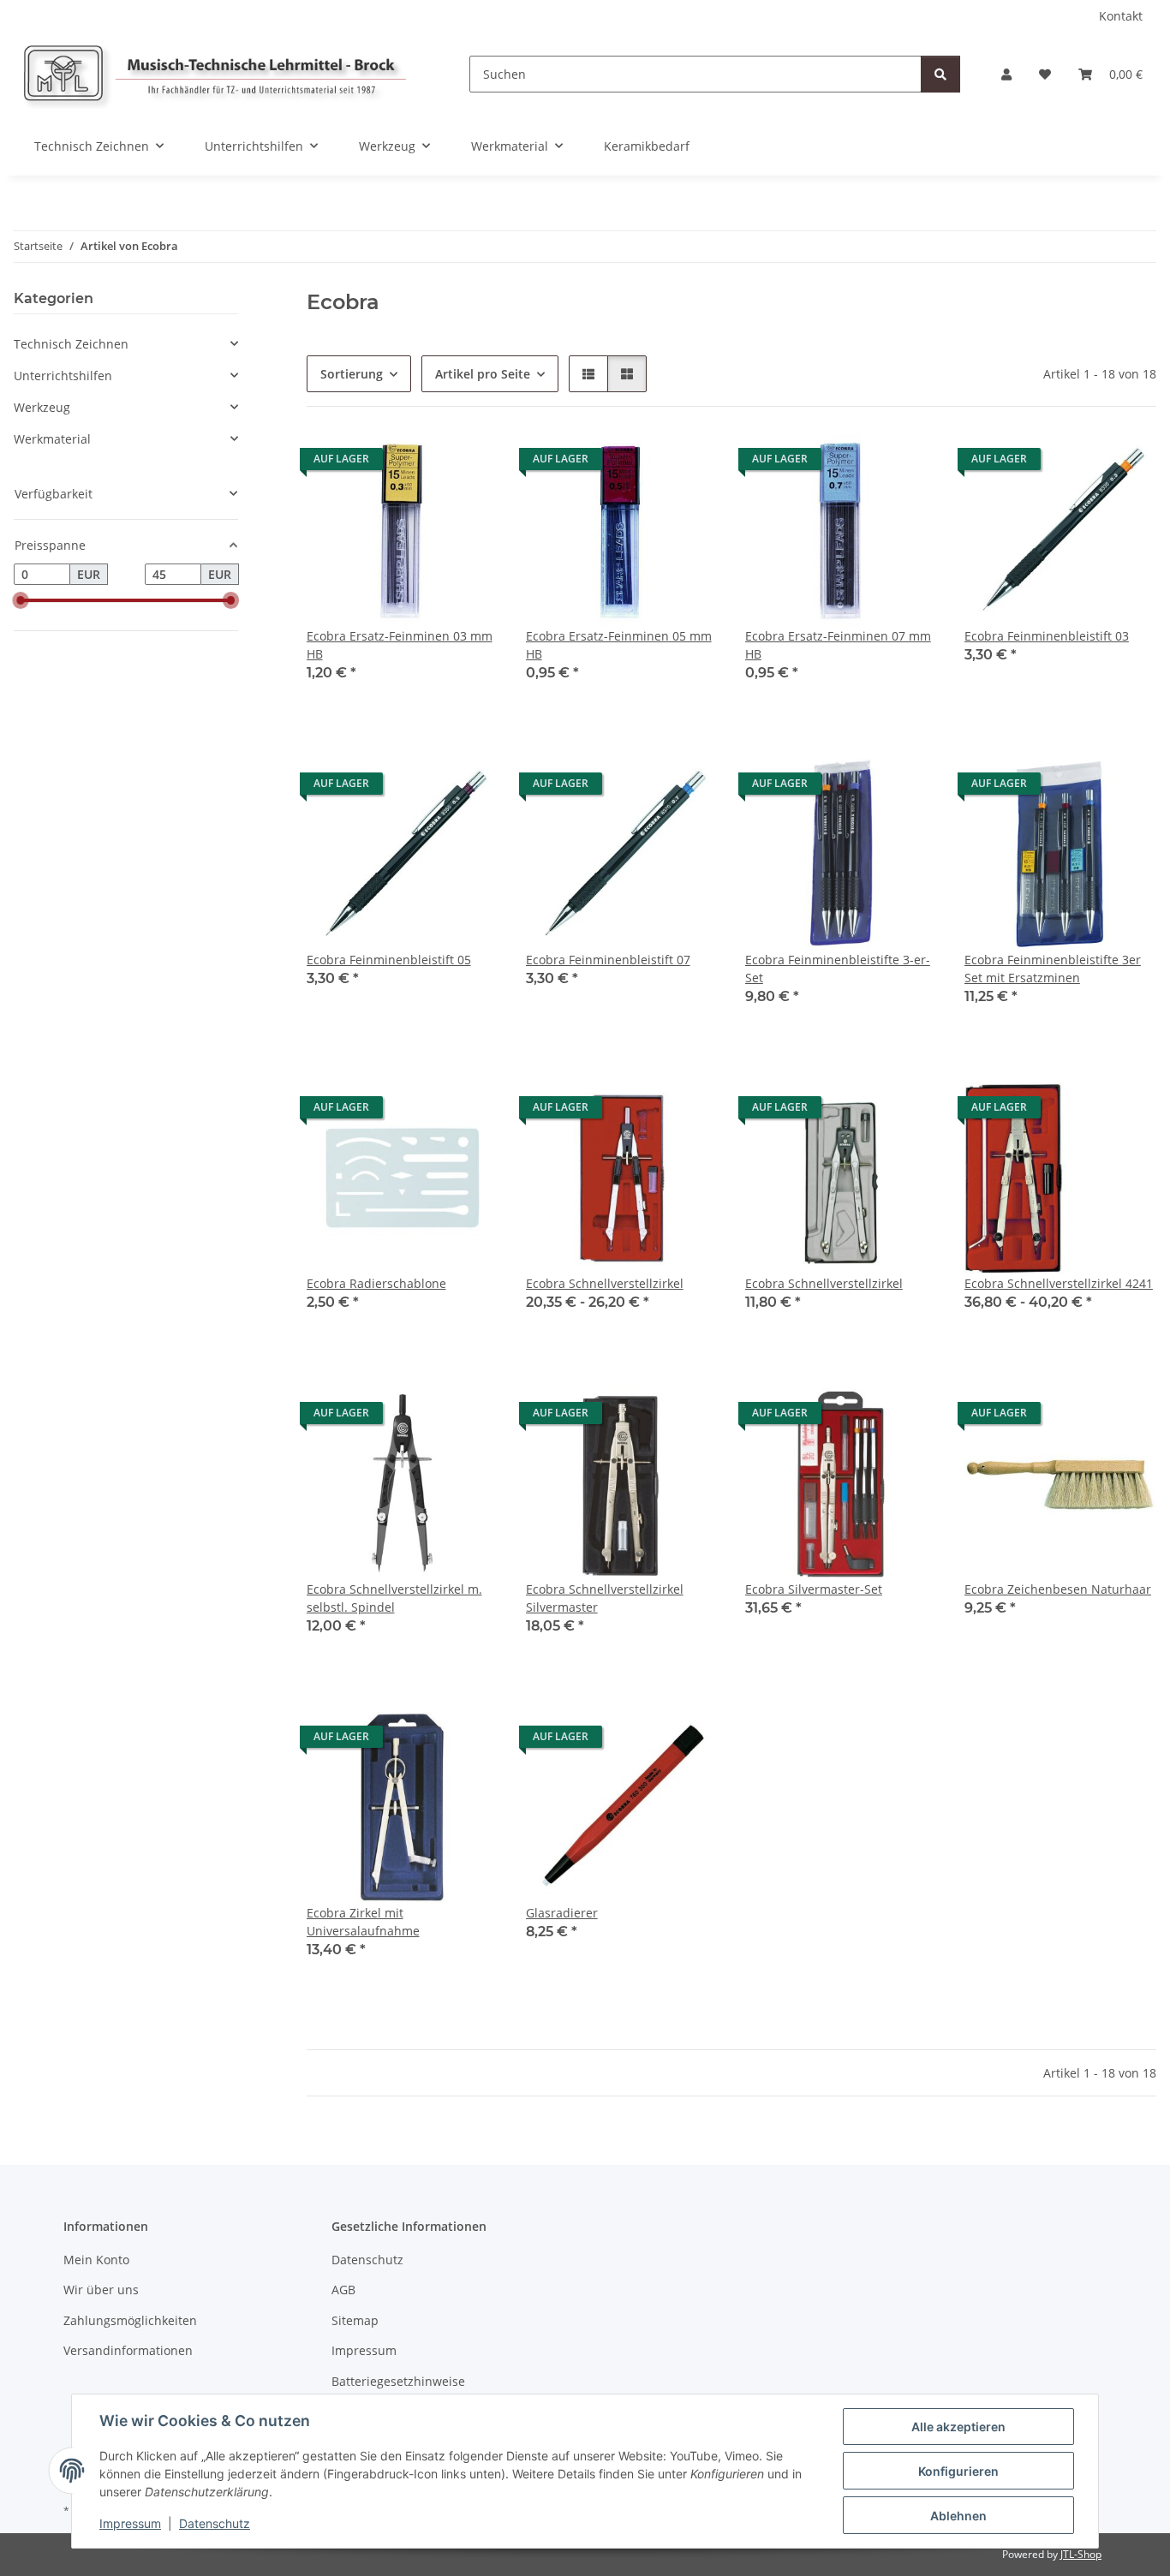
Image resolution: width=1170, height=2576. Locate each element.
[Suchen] (940, 74)
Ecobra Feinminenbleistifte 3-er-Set (838, 969)
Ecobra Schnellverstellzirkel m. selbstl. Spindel (394, 1598)
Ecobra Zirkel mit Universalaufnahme (363, 1922)
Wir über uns (101, 2290)
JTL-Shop (1081, 2554)
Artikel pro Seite (483, 374)
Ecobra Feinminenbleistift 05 (389, 960)
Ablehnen (958, 2516)
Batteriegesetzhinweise (398, 2381)
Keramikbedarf (647, 146)
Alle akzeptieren (958, 2427)
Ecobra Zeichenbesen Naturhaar (1058, 1589)
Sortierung (352, 374)
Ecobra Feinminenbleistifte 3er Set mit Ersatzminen (1053, 969)
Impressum (130, 2523)
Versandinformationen (128, 2350)
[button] (1006, 74)
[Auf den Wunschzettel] (469, 463)
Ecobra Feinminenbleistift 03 (1047, 636)
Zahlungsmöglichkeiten (130, 2320)
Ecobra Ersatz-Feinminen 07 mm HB (838, 645)
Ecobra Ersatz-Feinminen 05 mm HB (619, 645)
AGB (343, 2290)
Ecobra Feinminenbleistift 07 (608, 960)
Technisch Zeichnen (71, 344)
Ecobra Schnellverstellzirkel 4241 (1059, 1283)
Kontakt (1121, 16)
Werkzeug (42, 407)
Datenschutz (215, 2523)
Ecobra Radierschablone (376, 1283)
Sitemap (355, 2320)
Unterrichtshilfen (63, 376)
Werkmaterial (52, 439)
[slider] (21, 601)
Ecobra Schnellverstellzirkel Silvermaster (605, 1598)
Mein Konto (96, 2260)
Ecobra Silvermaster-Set (814, 1589)
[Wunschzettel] (1045, 74)
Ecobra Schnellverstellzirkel (605, 1283)
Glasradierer (562, 1913)
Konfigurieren (958, 2471)
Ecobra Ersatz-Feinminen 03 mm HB (400, 645)
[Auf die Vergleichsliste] (425, 463)
